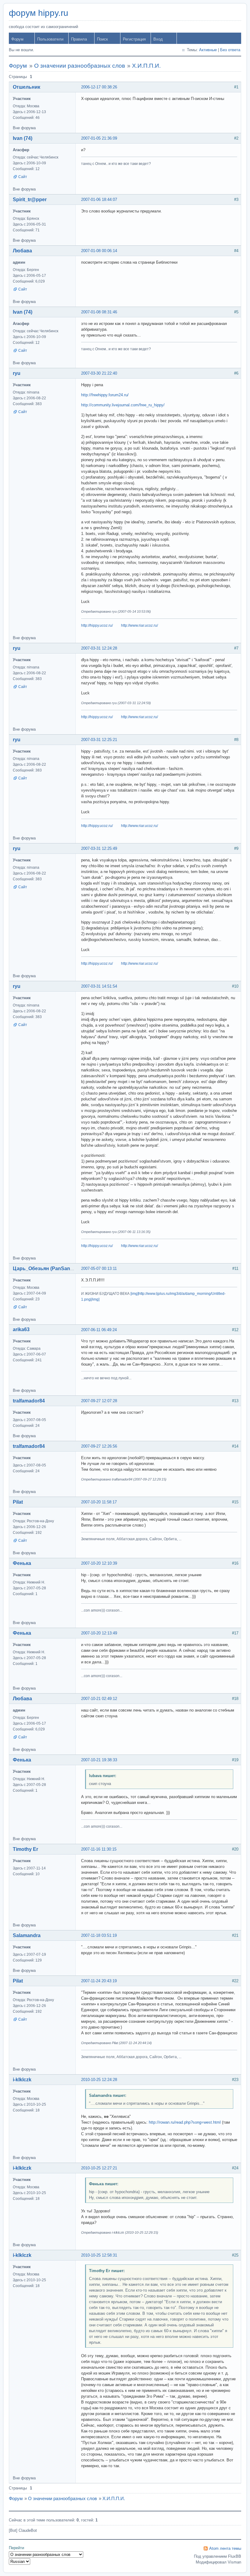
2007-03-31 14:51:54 (99, 986)
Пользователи (50, 39)
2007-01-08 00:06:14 (99, 251)
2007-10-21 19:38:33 (99, 1760)
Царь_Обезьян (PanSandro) (46, 1268)
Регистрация (134, 39)
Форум (17, 39)
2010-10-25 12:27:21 (99, 2168)
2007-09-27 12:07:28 (99, 1401)
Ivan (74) (23, 138)
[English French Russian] (20, 2562)
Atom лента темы (225, 2548)
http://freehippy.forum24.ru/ (105, 395)
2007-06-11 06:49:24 (99, 1330)
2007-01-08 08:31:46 (99, 312)
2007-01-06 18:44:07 (99, 200)
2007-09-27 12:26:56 (99, 1446)
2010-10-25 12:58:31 (99, 2255)
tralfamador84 (29, 1401)
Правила (79, 39)
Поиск (102, 39)
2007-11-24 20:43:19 (99, 1981)
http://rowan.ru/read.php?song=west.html (185, 2122)
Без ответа (230, 50)
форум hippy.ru (39, 13)
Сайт (23, 177)
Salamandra (27, 1935)
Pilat (18, 1502)
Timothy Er (25, 1849)
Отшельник (27, 87)
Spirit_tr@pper (30, 200)
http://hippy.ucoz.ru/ (97, 625)
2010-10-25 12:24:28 (99, 2080)
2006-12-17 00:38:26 (99, 87)
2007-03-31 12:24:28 (99, 648)
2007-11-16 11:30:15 (99, 1849)
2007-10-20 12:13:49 (99, 1633)
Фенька (22, 1563)
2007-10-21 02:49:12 (99, 1699)
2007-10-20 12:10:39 (99, 1563)
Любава (22, 251)
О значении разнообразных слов (80, 66)
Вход (158, 39)
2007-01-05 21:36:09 (99, 138)
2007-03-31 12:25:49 (99, 848)
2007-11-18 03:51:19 (99, 1935)
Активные (208, 50)
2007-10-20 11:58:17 (99, 1502)
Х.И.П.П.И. (146, 66)
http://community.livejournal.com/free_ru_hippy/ (123, 405)
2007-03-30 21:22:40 (99, 373)
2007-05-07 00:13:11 (99, 1268)
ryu (17, 373)
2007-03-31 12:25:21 (99, 740)
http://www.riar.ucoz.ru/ (139, 625)
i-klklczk (22, 2080)
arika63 (21, 1329)
